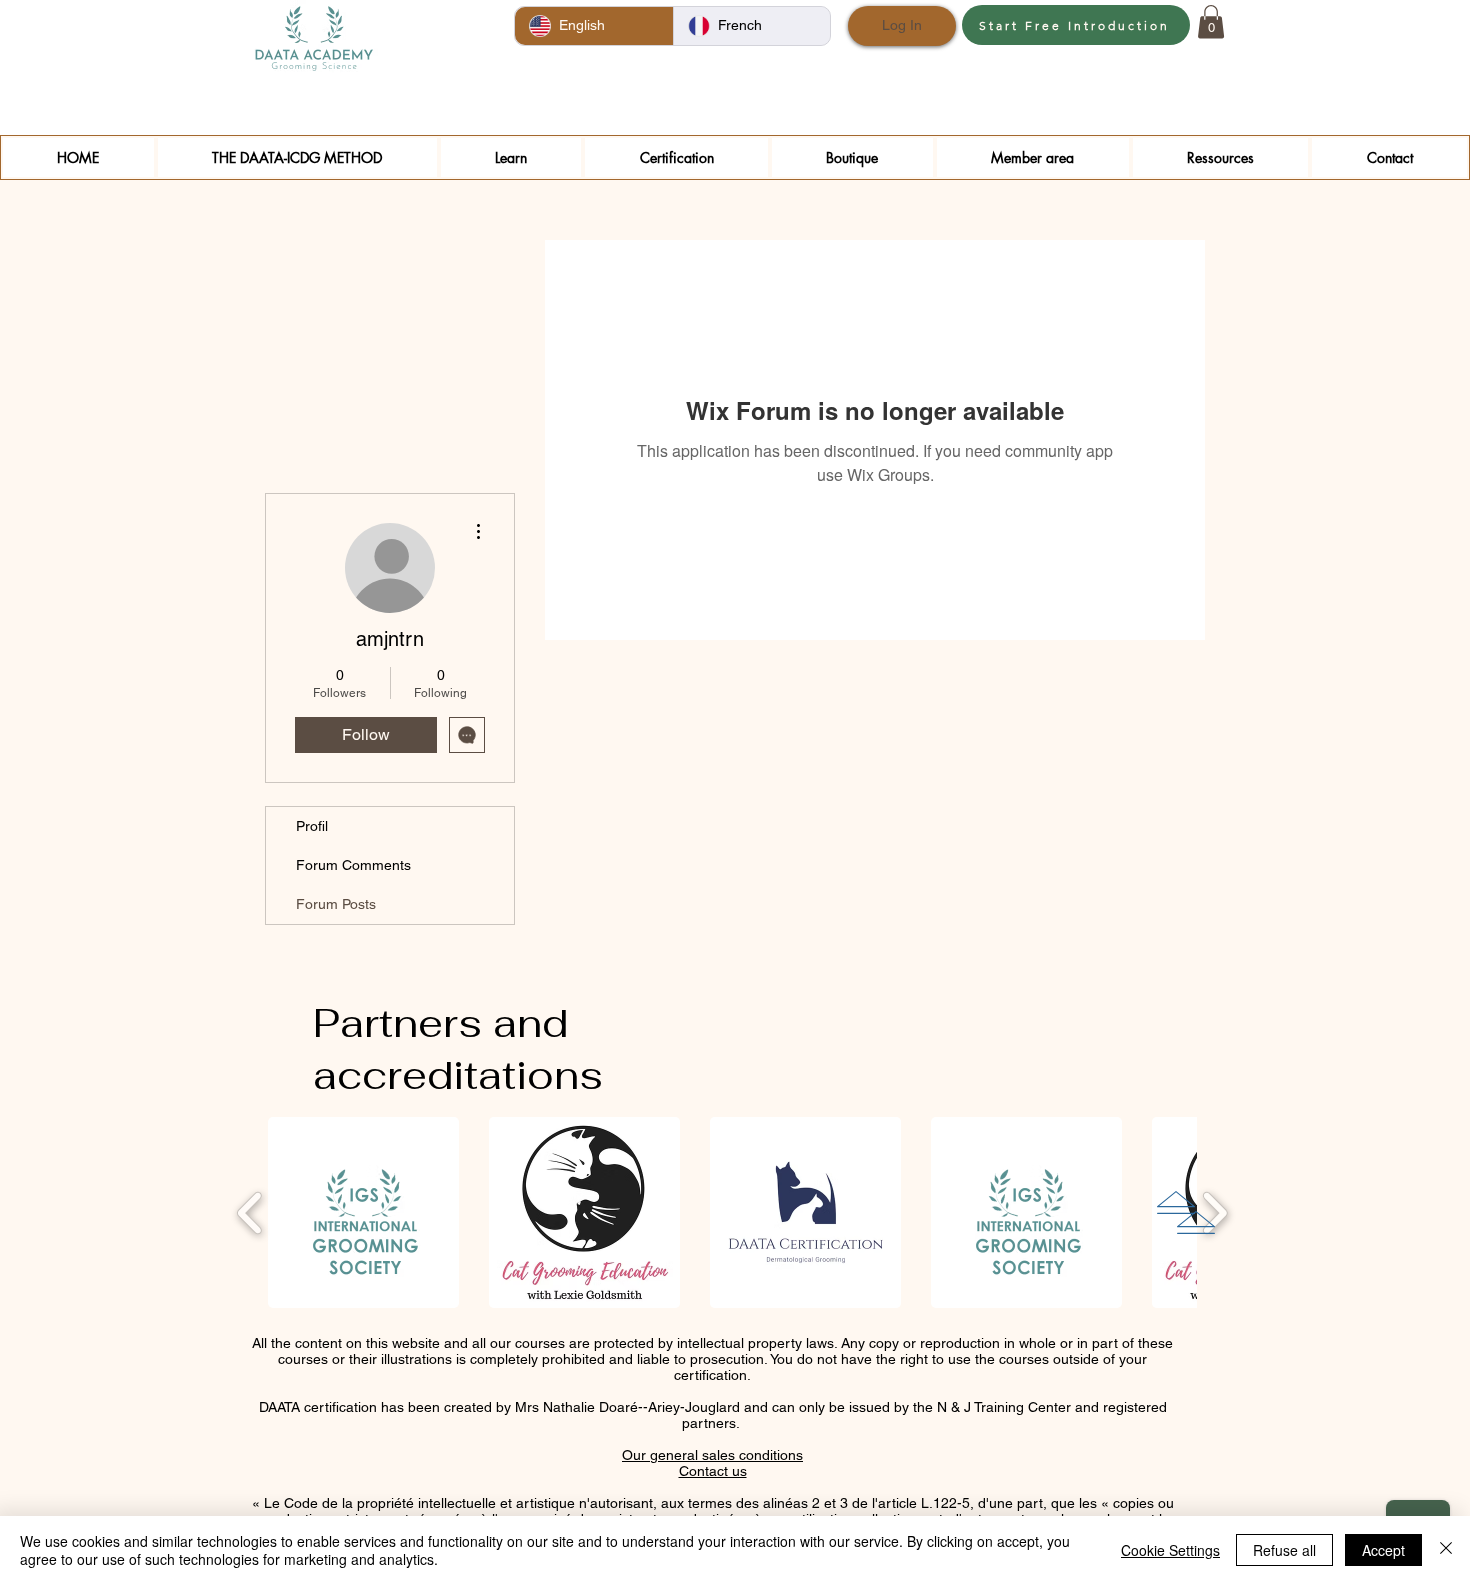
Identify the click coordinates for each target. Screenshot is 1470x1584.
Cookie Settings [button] (1170, 1550)
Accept (1383, 1550)
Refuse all (1284, 1550)
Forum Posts (336, 904)
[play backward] (250, 1213)
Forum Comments (353, 865)
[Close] (1446, 1550)
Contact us (713, 1471)
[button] (1211, 21)
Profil (312, 826)
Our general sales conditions (712, 1455)
